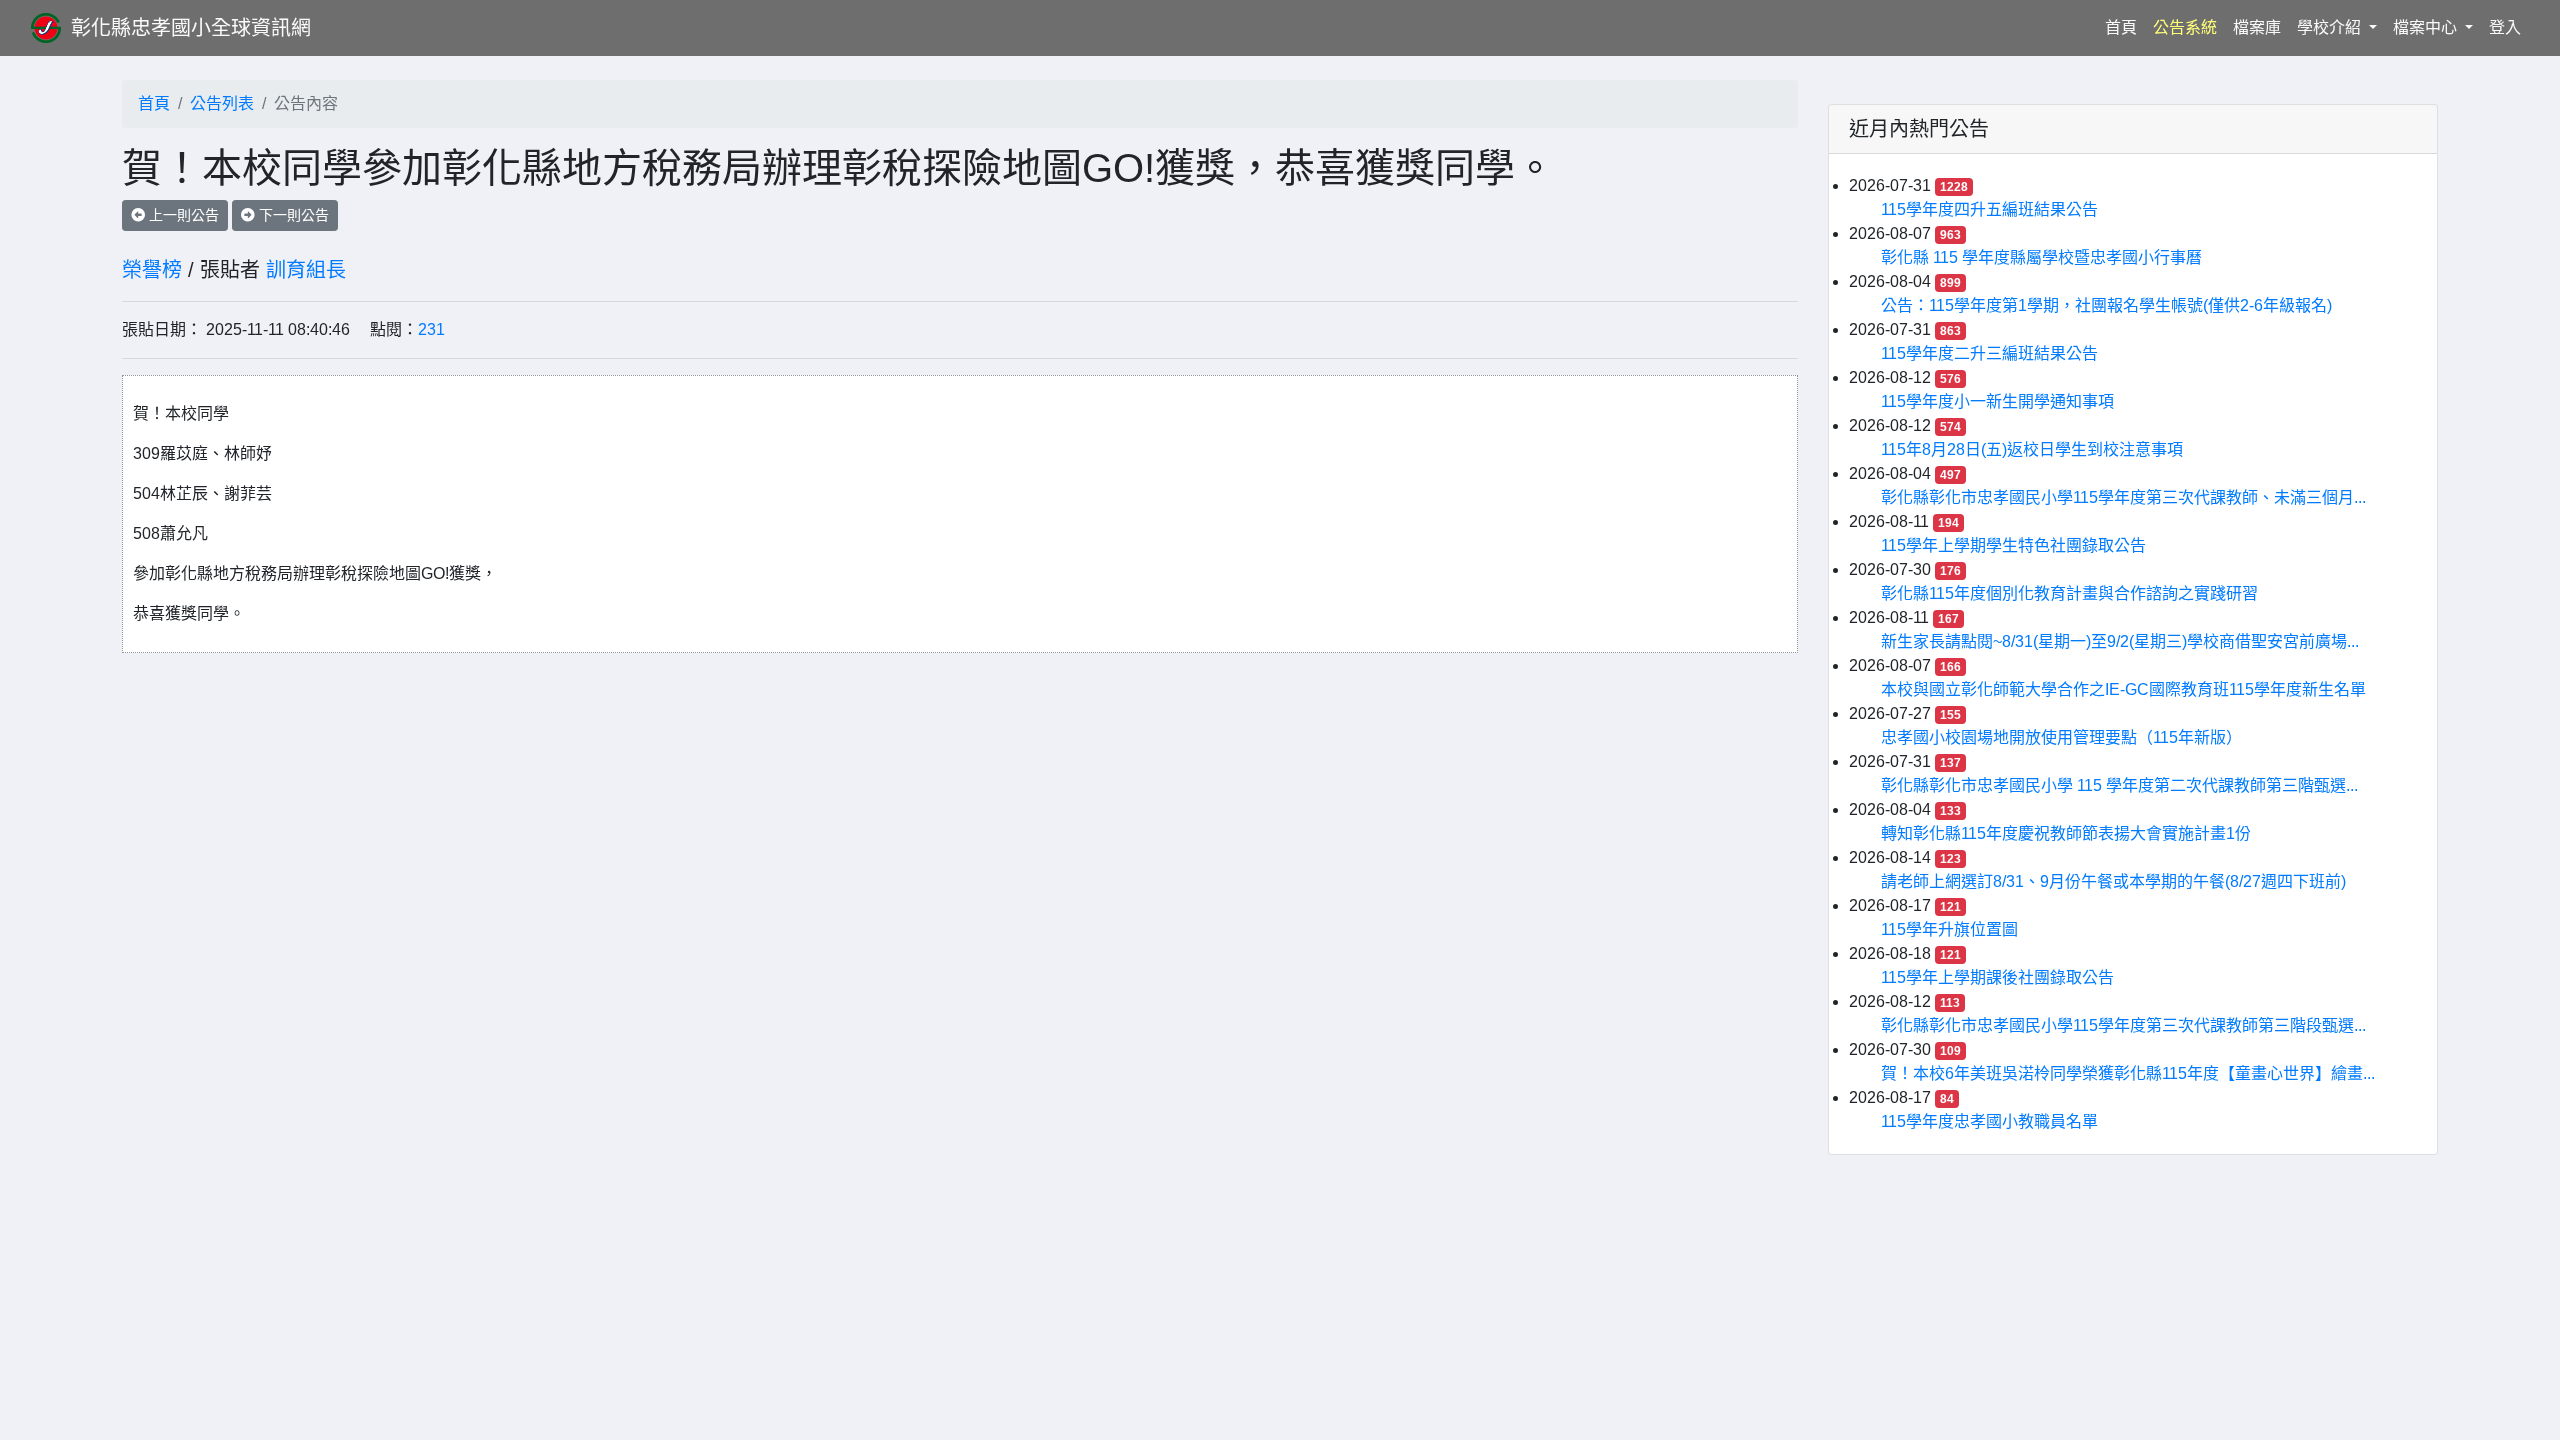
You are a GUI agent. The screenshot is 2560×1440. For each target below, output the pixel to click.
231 (431, 329)
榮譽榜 (152, 270)
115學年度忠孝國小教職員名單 (1989, 1121)
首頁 (2125, 27)
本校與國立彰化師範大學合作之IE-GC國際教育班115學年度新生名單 (2123, 689)
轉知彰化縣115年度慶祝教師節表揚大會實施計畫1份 (2066, 833)
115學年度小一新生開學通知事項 (1997, 401)
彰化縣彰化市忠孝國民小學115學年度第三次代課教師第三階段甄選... (2123, 1025)
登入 (2505, 27)
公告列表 (222, 103)
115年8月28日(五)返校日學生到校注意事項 (2032, 449)
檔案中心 (2427, 27)
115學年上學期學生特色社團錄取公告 (2013, 545)
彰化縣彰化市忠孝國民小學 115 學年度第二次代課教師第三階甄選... (2119, 785)
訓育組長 (306, 270)
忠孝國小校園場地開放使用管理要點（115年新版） (2061, 737)
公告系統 (2185, 27)
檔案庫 (2257, 27)
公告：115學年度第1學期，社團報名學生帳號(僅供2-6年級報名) (2106, 305)
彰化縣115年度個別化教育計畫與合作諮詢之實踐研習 (2069, 593)
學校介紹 (2331, 27)
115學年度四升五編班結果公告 (1989, 209)
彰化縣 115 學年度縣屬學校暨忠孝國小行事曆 (2041, 257)
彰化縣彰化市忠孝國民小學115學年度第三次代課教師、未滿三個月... (2123, 497)
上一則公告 (182, 215)
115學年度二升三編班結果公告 (1989, 353)
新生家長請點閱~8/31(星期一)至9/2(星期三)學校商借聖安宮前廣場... (2120, 641)
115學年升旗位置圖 (1949, 929)
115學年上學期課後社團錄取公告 (1997, 977)
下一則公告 (292, 215)
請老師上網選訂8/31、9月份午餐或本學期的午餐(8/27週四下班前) (2113, 881)
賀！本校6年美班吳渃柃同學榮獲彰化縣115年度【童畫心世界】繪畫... (2128, 1073)
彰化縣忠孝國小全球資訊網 (191, 28)
